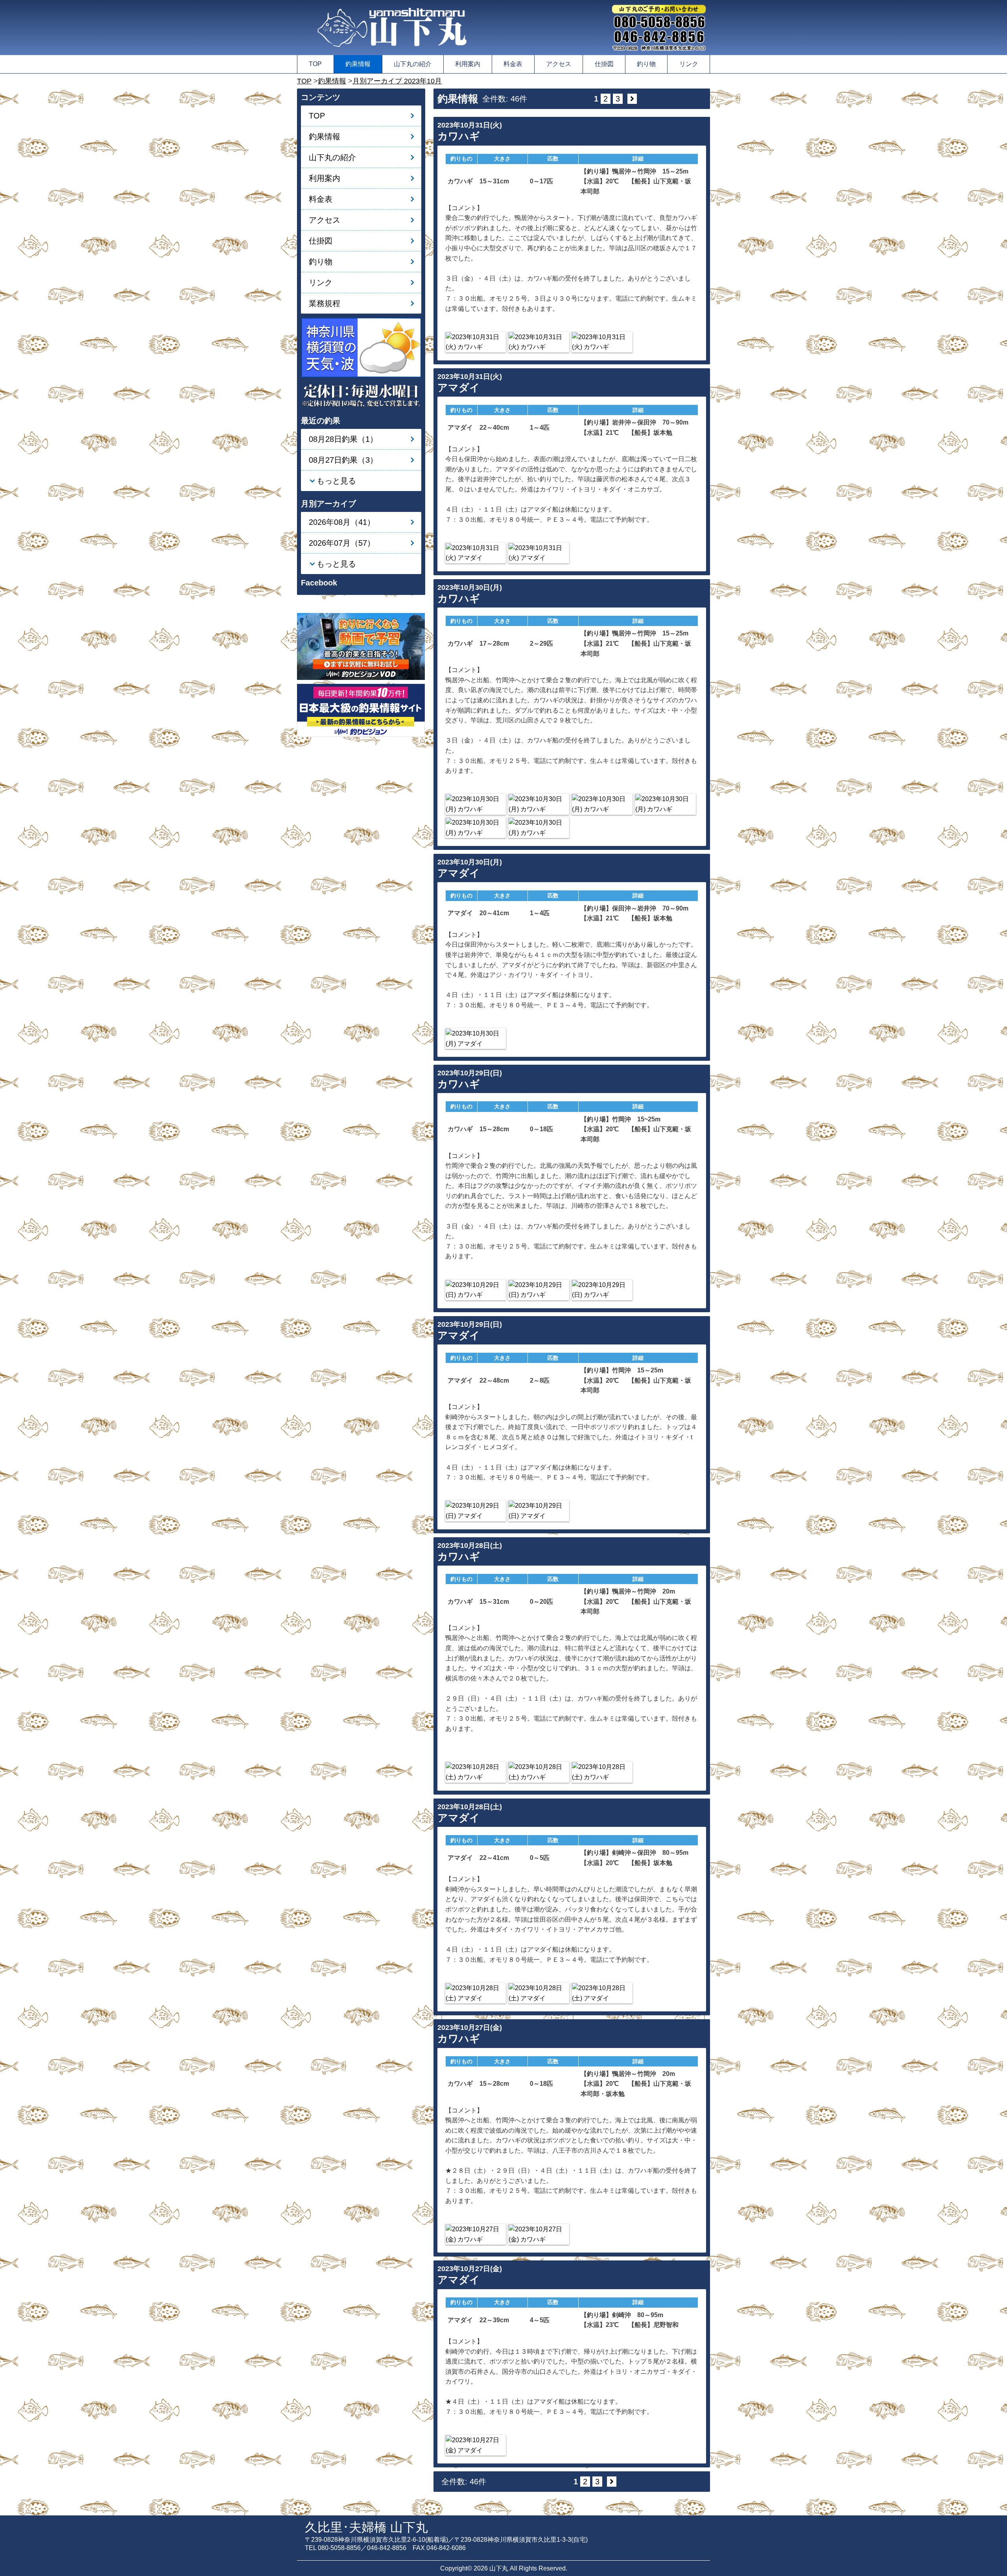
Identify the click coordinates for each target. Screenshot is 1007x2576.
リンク (689, 64)
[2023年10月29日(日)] (476, 1290)
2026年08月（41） (342, 522)
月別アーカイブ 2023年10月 (397, 81)
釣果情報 (358, 64)
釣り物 (646, 64)
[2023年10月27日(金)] (476, 2234)
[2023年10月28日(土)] (476, 1772)
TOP (315, 64)
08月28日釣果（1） (343, 439)
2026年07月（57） (342, 543)
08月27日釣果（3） (343, 460)
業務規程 (325, 303)
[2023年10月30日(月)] (476, 804)
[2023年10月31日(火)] (476, 342)
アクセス (559, 64)
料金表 (513, 64)
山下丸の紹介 (413, 64)
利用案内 (468, 64)
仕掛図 (604, 64)
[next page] (632, 99)
